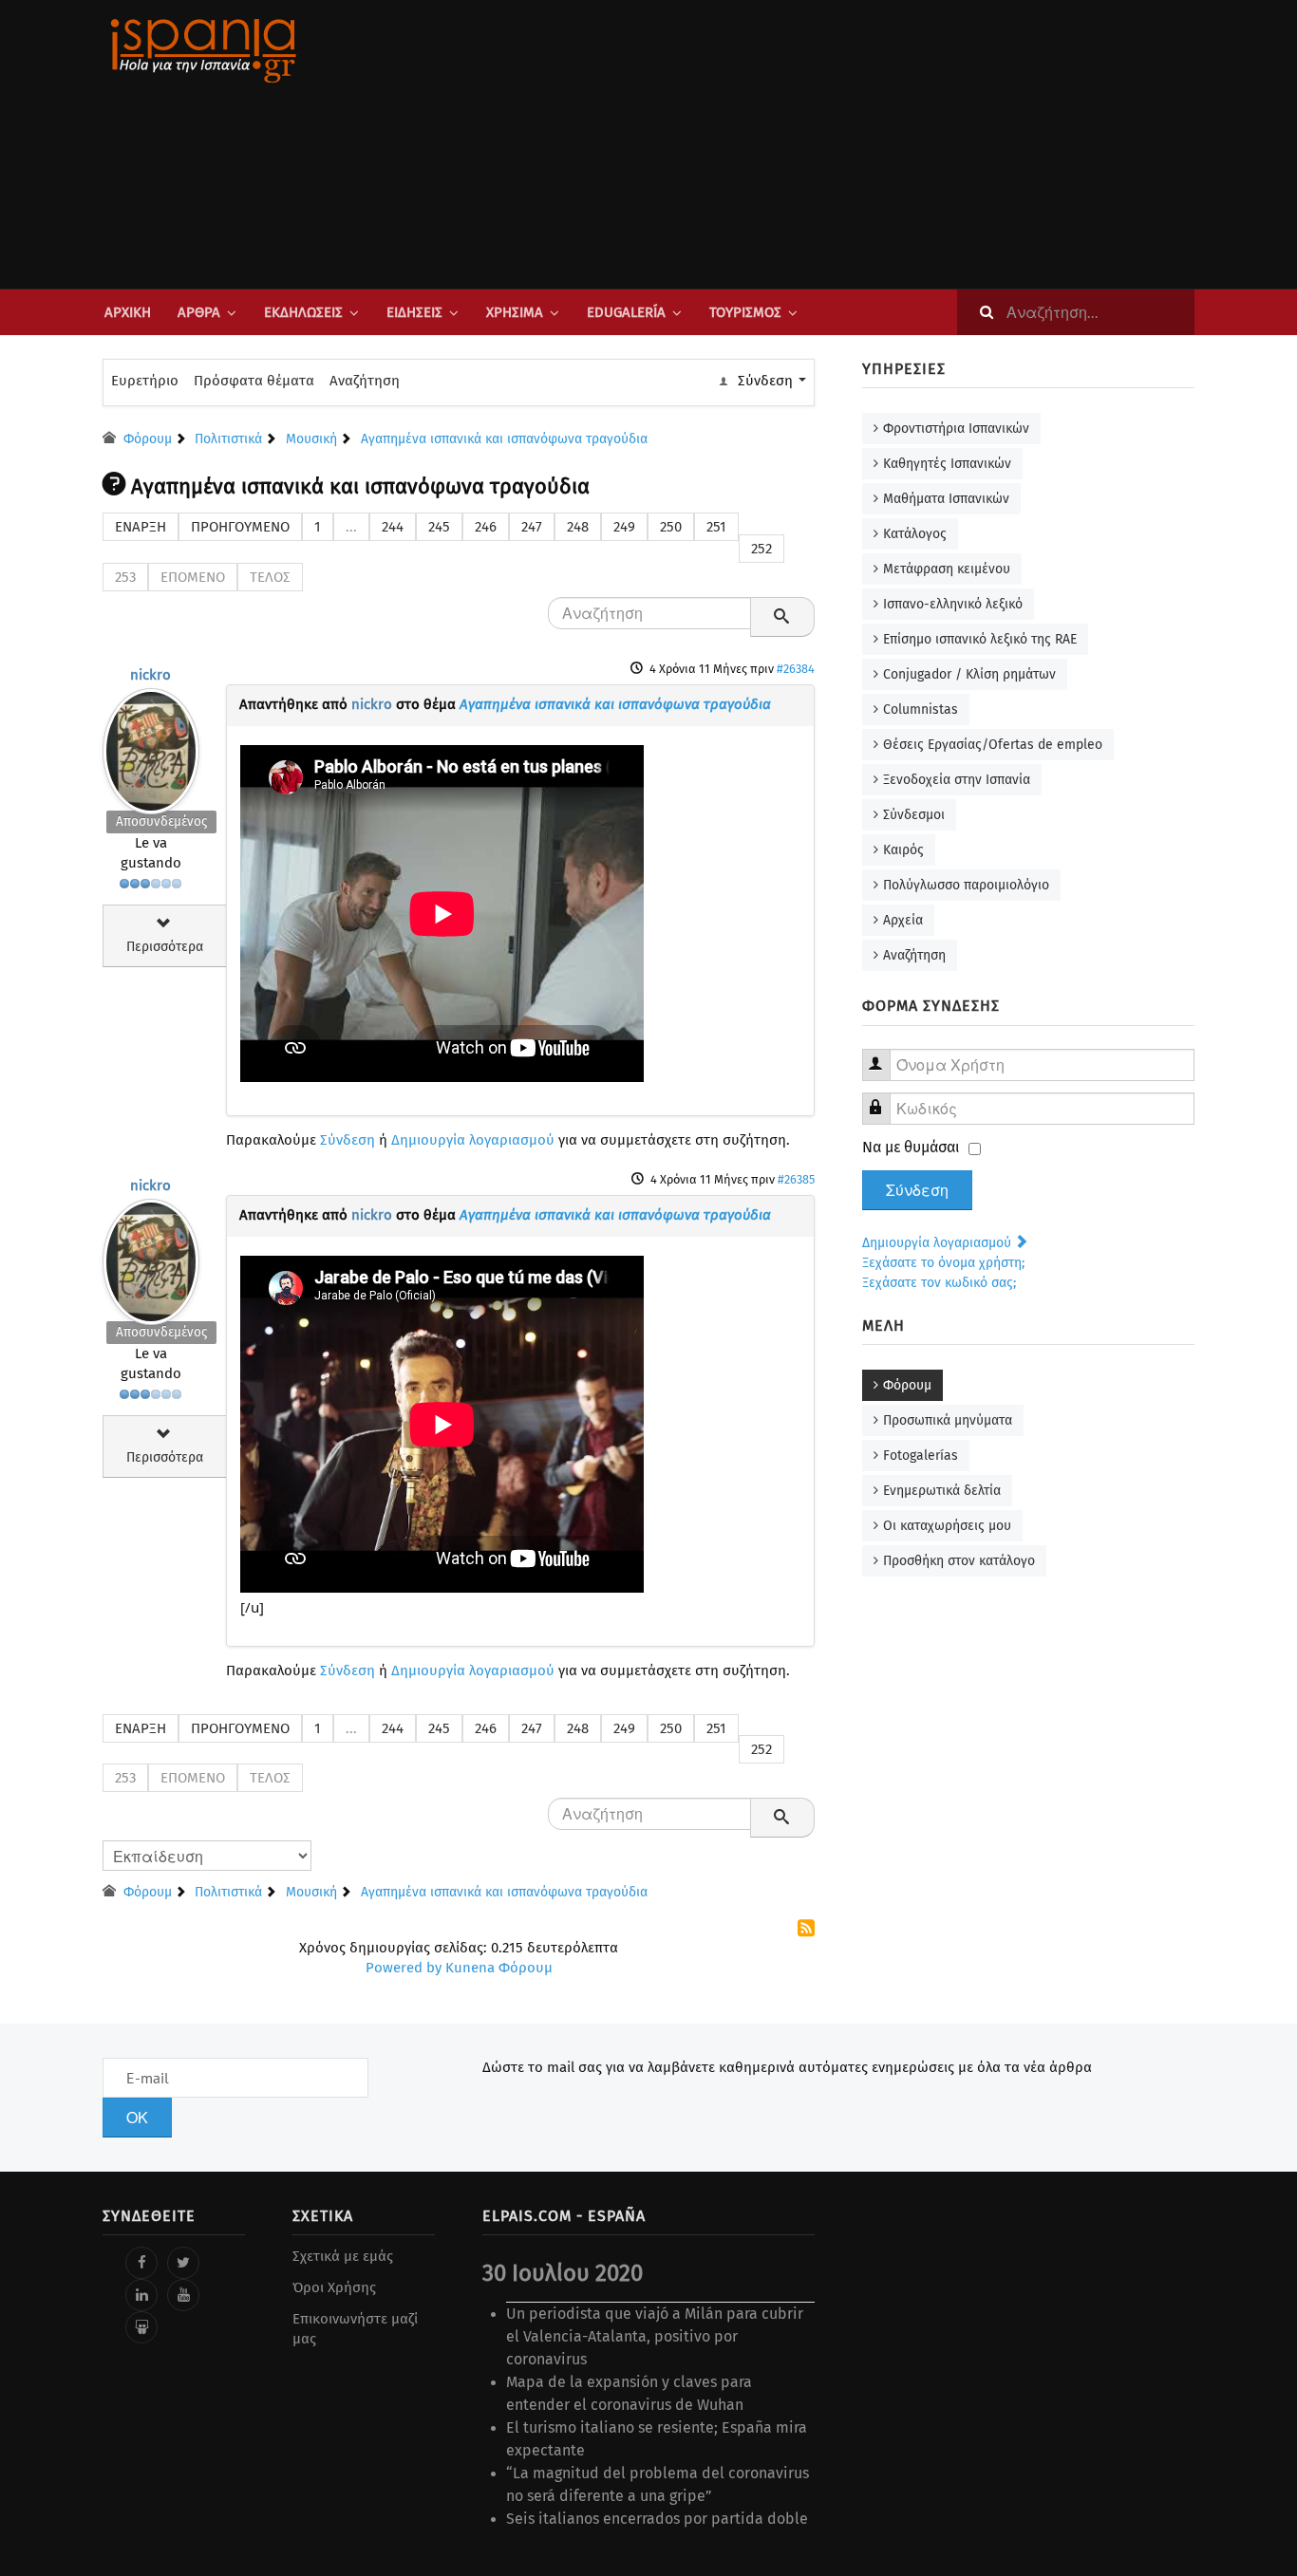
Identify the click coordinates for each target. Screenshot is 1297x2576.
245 (439, 527)
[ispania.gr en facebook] (141, 2263)
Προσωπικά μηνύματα (948, 1420)
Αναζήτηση (365, 381)
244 (393, 527)
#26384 (796, 669)
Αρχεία (903, 920)
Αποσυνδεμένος (161, 821)
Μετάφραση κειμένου (947, 569)
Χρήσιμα (515, 312)
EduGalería (626, 312)
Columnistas (921, 709)
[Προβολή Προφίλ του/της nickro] (151, 747)
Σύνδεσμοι (914, 815)
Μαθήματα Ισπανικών (946, 499)
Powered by (404, 1968)
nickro (150, 675)
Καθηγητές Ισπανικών (947, 464)
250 (671, 527)
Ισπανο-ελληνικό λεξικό (953, 604)
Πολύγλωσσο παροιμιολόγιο (966, 885)
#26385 (796, 1179)
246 (486, 527)
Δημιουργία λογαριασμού (473, 1140)
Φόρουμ (907, 1385)
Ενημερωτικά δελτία (942, 1491)
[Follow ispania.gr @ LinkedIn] (141, 2295)
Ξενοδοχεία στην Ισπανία (957, 780)
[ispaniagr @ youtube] (183, 2295)
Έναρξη (141, 527)
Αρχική (128, 312)
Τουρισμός (745, 312)
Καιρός (903, 850)
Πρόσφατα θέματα (254, 381)
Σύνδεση (348, 1140)
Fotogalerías (921, 1456)
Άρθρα (199, 312)
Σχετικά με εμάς (343, 2256)
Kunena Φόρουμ (499, 1968)
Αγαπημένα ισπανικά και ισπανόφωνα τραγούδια (615, 704)
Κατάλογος (915, 534)
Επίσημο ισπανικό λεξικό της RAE (980, 639)
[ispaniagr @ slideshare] (141, 2327)
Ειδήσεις (414, 312)
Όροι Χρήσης (334, 2287)
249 (624, 527)
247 (532, 527)
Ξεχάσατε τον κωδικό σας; (939, 1283)
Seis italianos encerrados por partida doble (657, 2519)
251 (716, 527)
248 (578, 527)
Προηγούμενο (240, 527)
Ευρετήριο (145, 381)
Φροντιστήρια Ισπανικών (956, 429)
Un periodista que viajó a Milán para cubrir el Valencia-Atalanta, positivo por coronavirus (655, 2336)
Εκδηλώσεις (303, 312)
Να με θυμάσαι (911, 1147)
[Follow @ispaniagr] (183, 2263)
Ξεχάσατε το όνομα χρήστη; (943, 1263)
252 (761, 549)
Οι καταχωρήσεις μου (947, 1526)
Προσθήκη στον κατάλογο (959, 1561)
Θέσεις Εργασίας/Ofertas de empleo (993, 745)
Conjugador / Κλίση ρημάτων (969, 674)
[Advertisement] (838, 144)
